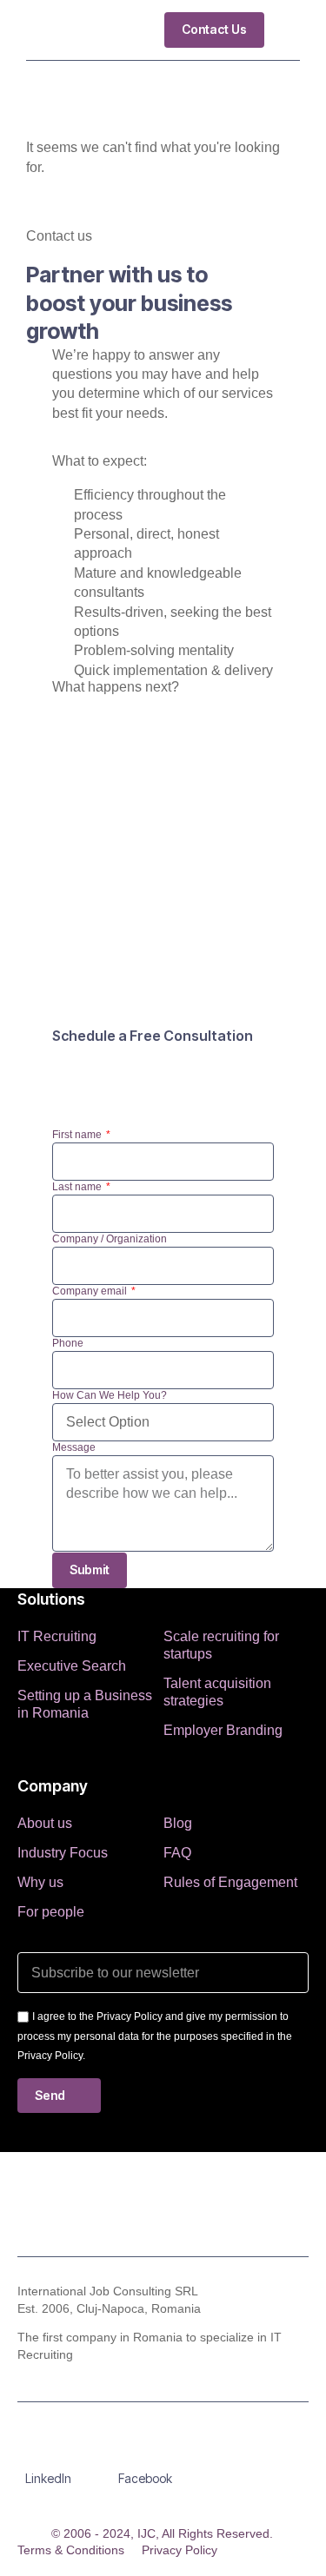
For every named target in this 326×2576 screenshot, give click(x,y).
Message (74, 1447)
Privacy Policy (180, 2550)
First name (78, 1135)
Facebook (145, 2478)
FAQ (177, 1853)
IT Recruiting (57, 1636)
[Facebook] (145, 2452)
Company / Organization (110, 1239)
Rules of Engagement (230, 1882)
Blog (178, 1823)
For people (51, 1912)
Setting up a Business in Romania (85, 1704)
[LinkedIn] (49, 2452)
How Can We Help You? (110, 1395)
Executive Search (72, 1666)
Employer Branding (223, 1730)
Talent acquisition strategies (217, 1692)
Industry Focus (63, 1853)
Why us (40, 1882)
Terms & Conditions (71, 2550)
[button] (286, 30)
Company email (91, 1291)
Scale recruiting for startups (221, 1645)
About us (45, 1823)
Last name (78, 1187)
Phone (68, 1343)
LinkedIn (48, 2478)
